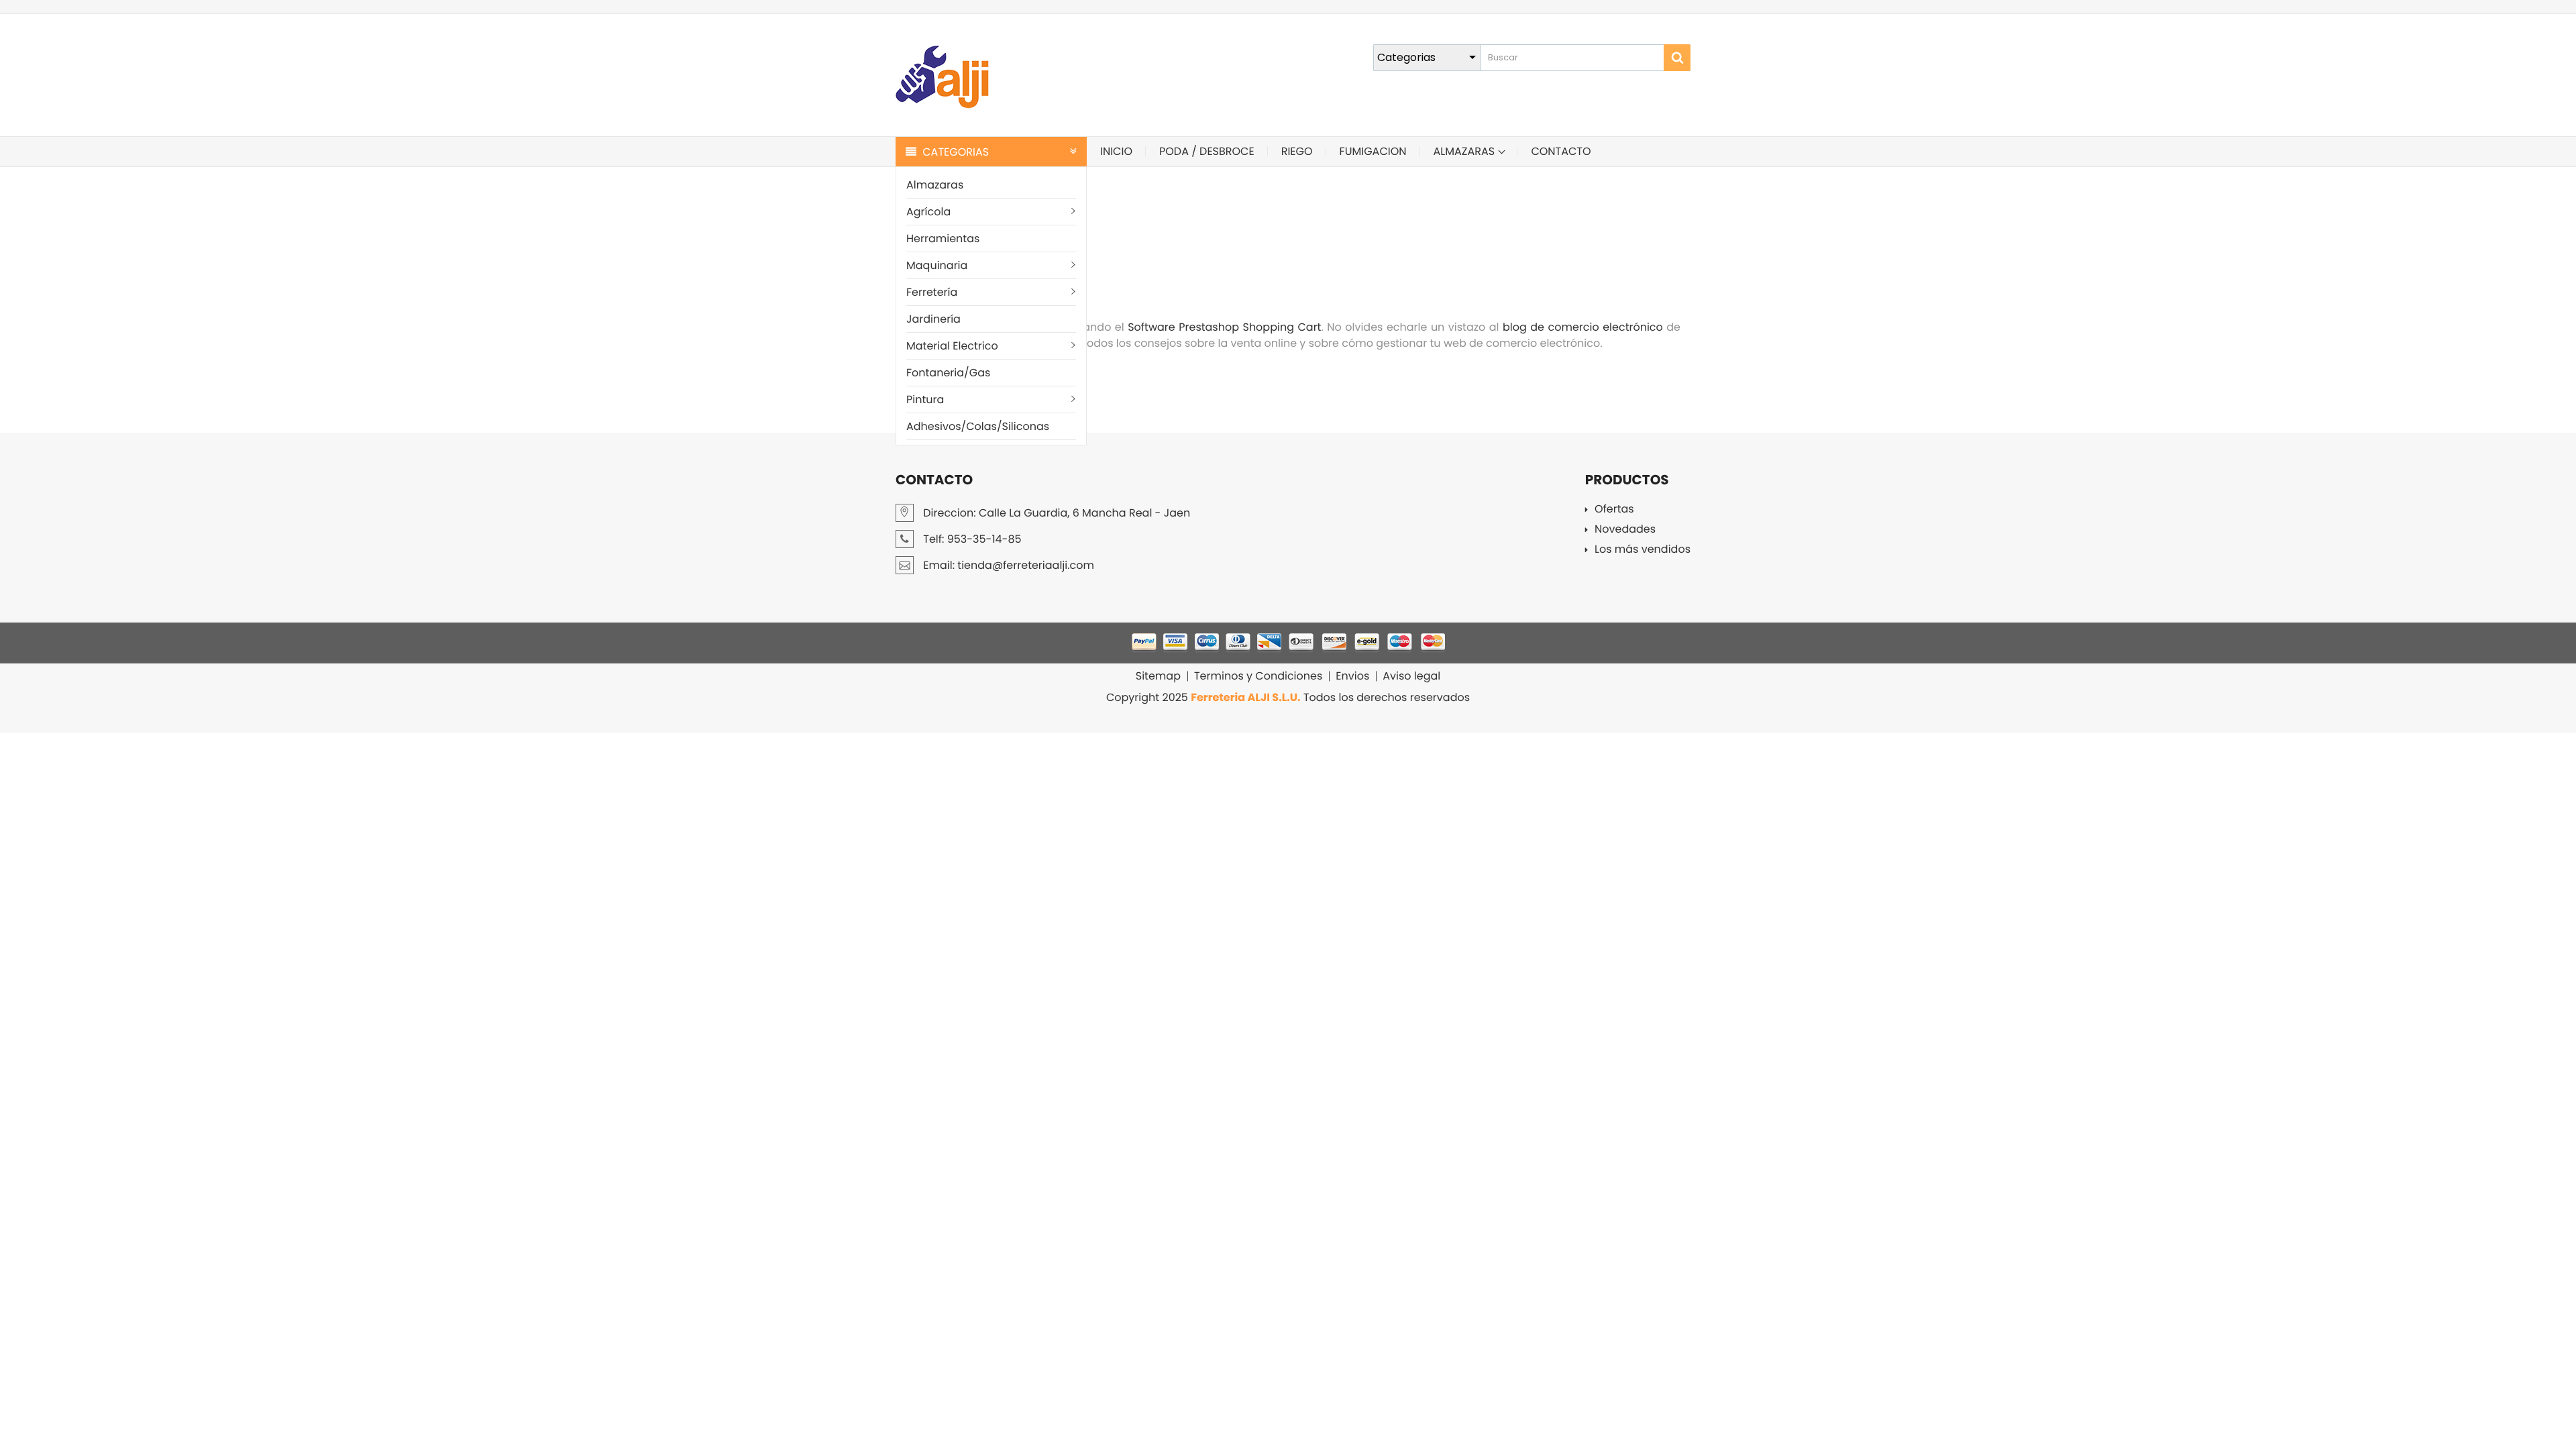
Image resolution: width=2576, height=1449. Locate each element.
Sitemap (1158, 676)
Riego (1297, 151)
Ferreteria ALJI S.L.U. (1245, 697)
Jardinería (933, 319)
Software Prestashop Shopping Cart (1224, 327)
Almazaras (935, 185)
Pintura (925, 399)
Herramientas (943, 238)
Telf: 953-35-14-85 (971, 539)
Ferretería (932, 292)
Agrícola (928, 212)
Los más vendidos (1643, 550)
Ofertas (1614, 510)
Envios (1352, 676)
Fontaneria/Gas (948, 373)
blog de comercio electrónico (1583, 327)
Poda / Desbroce (1207, 151)
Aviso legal (1411, 676)
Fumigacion (1373, 151)
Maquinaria (937, 265)
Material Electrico (952, 346)
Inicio (1116, 151)
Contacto (1561, 151)
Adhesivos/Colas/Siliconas (978, 426)
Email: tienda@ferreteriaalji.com (1007, 565)
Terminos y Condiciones (1258, 676)
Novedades (1625, 530)
